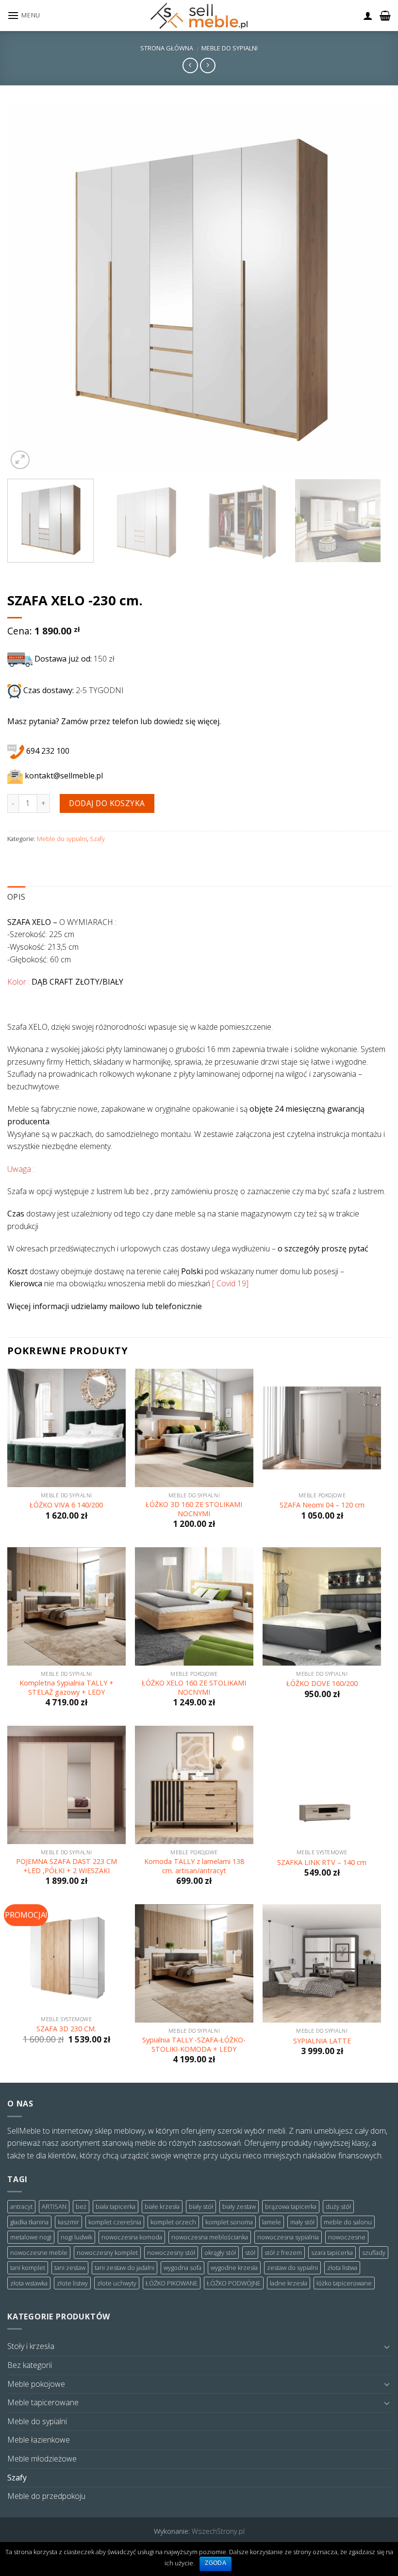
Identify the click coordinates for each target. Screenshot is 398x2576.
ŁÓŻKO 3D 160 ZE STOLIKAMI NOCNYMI (194, 1509)
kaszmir (68, 2222)
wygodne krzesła (234, 2268)
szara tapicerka (332, 2252)
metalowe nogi (31, 2237)
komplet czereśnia (115, 2222)
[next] (371, 288)
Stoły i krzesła (31, 2346)
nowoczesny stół (171, 2252)
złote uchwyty (117, 2283)
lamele (272, 2222)
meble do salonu (348, 2222)
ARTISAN (54, 2206)
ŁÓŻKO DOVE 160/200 (322, 1684)
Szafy (97, 839)
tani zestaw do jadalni (124, 2268)
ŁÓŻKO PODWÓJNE (234, 2283)
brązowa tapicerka (291, 2206)
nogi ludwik (76, 2237)
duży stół (338, 2206)
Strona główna (167, 48)
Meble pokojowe (36, 2384)
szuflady (374, 2252)
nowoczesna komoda (132, 2237)
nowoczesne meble (39, 2252)
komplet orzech (173, 2222)
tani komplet (28, 2268)
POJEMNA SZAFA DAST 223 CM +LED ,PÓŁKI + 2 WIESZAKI (66, 1866)
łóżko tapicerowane (344, 2283)
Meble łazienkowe (39, 2440)
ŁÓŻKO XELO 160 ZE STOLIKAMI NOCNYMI (194, 1688)
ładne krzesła (289, 2283)
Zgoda (216, 2563)
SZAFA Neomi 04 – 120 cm (322, 1505)
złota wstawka (29, 2283)
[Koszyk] (385, 16)
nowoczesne (347, 2237)
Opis (16, 897)
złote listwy (72, 2283)
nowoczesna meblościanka (210, 2237)
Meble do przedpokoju (46, 2496)
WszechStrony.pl (218, 2531)
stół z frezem (283, 2252)
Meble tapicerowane (43, 2402)
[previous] (27, 288)
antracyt (21, 2206)
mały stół (302, 2222)
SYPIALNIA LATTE (322, 2041)
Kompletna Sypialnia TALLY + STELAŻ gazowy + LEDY (66, 1688)
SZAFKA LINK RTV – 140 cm (322, 1863)
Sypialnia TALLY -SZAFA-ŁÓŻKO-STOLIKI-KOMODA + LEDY (194, 2045)
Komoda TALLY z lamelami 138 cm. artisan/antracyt (194, 1866)
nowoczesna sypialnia (288, 2237)
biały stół (201, 2206)
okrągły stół (220, 2252)
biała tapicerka (116, 2206)
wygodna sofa (182, 2268)
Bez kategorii (30, 2365)
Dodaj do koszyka (107, 803)
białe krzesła (162, 2206)
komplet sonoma (229, 2222)
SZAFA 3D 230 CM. (66, 2029)
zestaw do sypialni (292, 2268)
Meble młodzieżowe (42, 2459)
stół (250, 2252)
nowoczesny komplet (107, 2252)
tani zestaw (70, 2268)
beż (81, 2206)
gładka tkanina (29, 2222)
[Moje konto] (368, 16)
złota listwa (342, 2268)
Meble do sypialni (230, 48)
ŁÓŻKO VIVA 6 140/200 (66, 1505)
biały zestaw (239, 2206)
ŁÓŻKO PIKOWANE (172, 2283)
